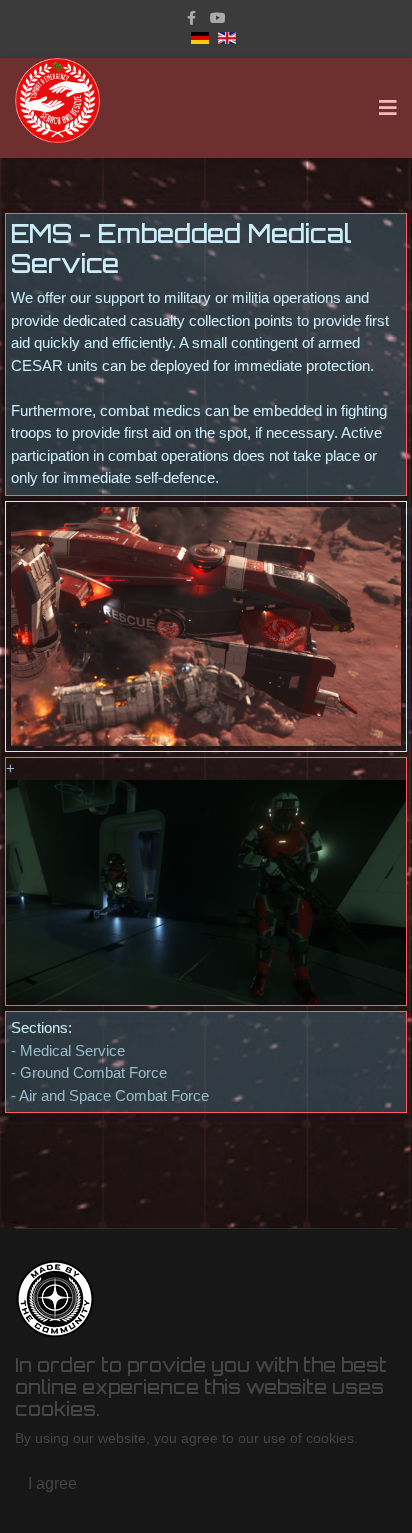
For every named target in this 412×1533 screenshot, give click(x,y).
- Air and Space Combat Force (110, 1095)
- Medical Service (68, 1050)
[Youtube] (218, 18)
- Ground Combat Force (89, 1072)
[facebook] (191, 18)
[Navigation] (388, 108)
